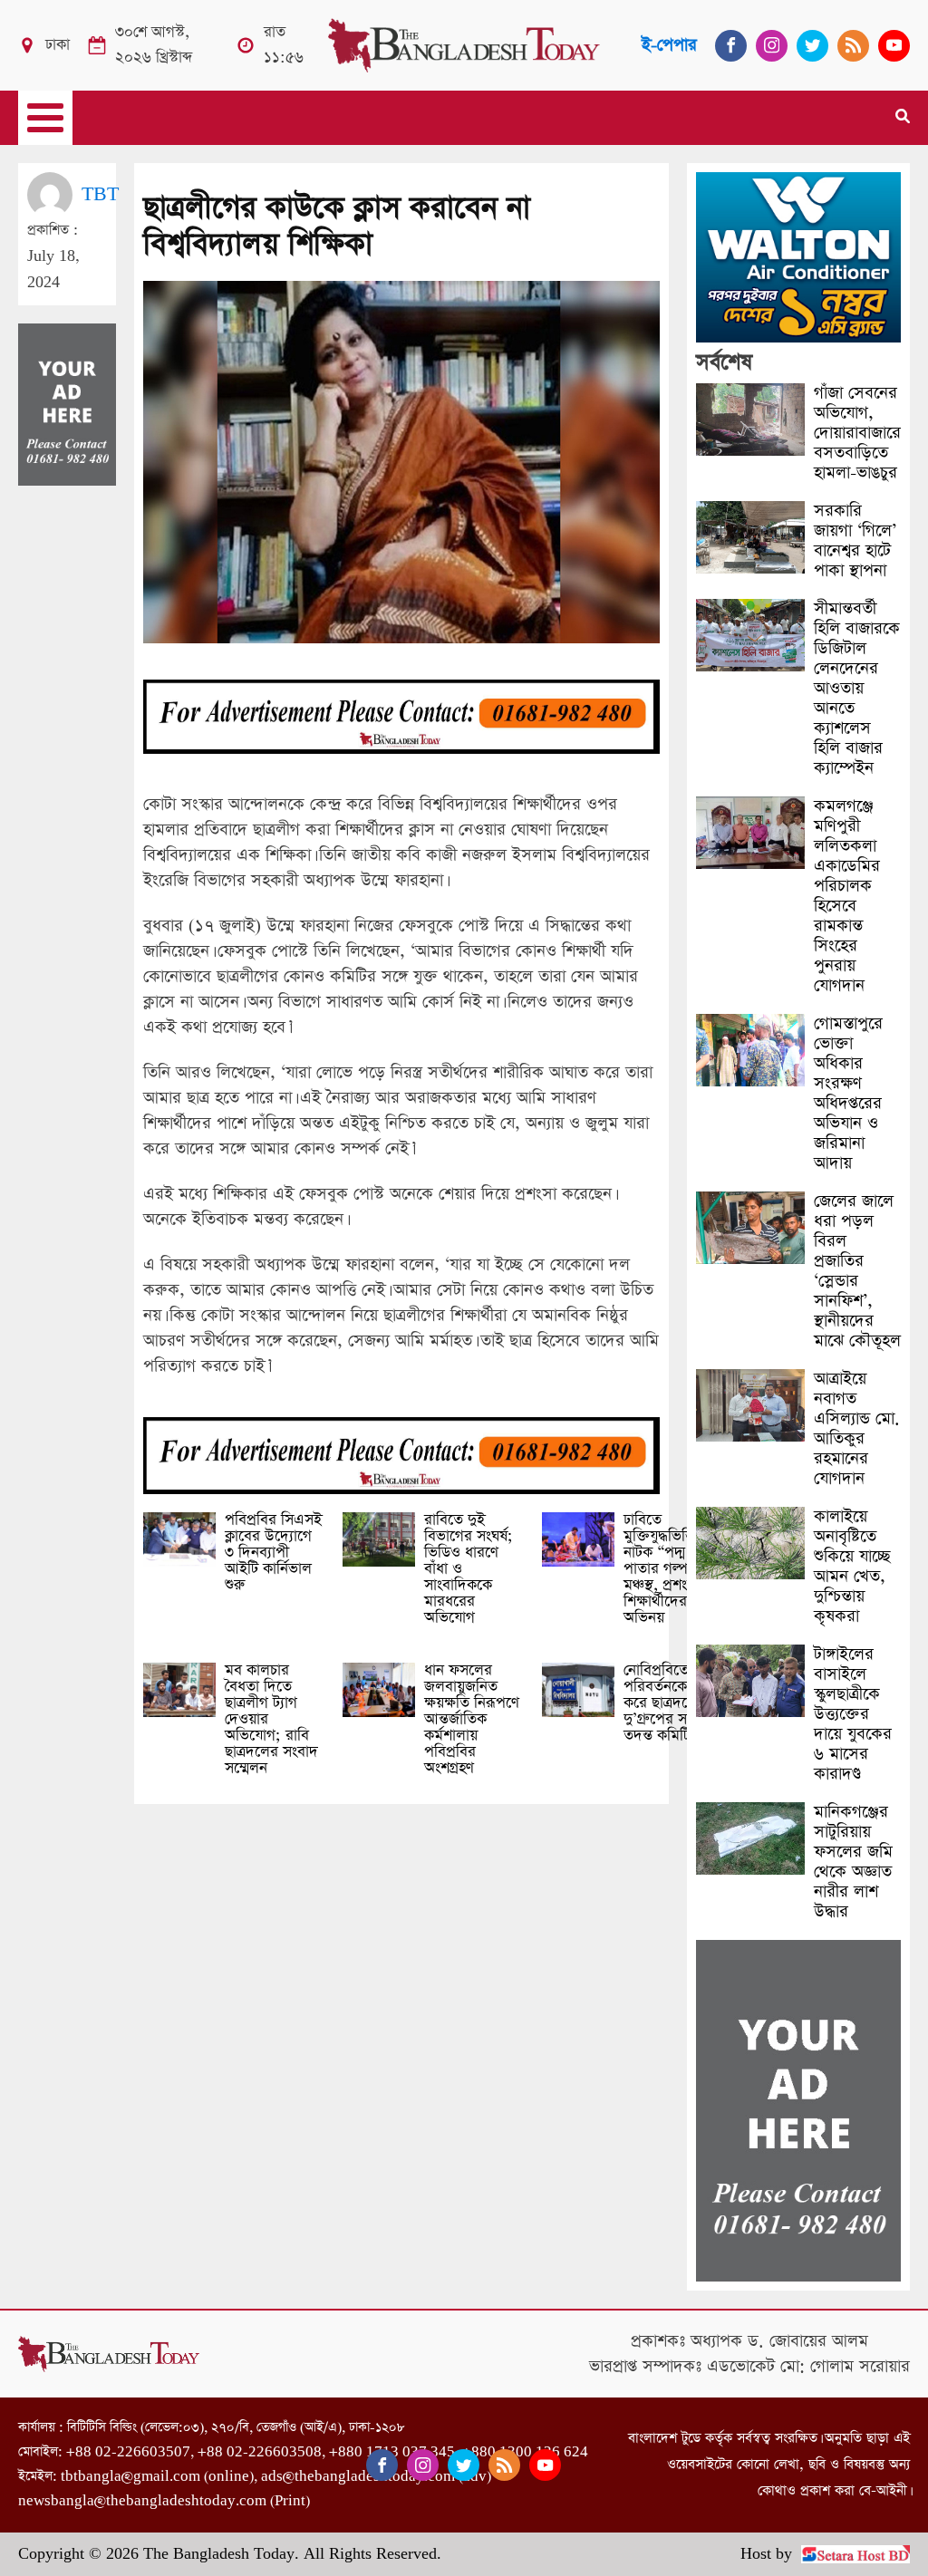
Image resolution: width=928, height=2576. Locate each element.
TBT (100, 194)
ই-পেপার (669, 45)
